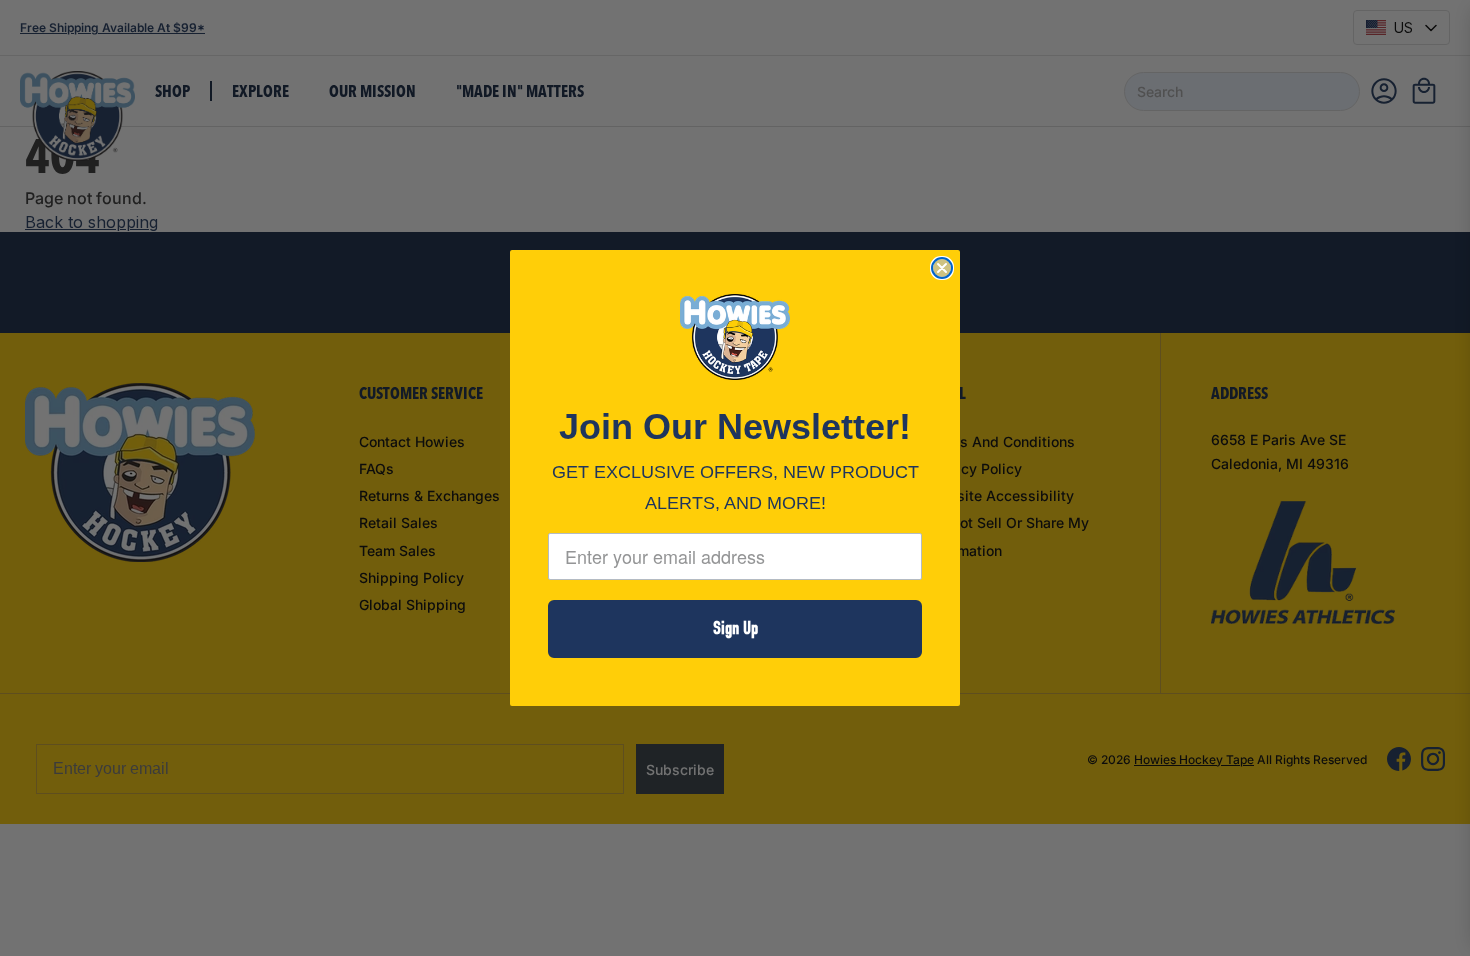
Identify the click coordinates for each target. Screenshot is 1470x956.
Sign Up (735, 628)
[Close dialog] (942, 268)
